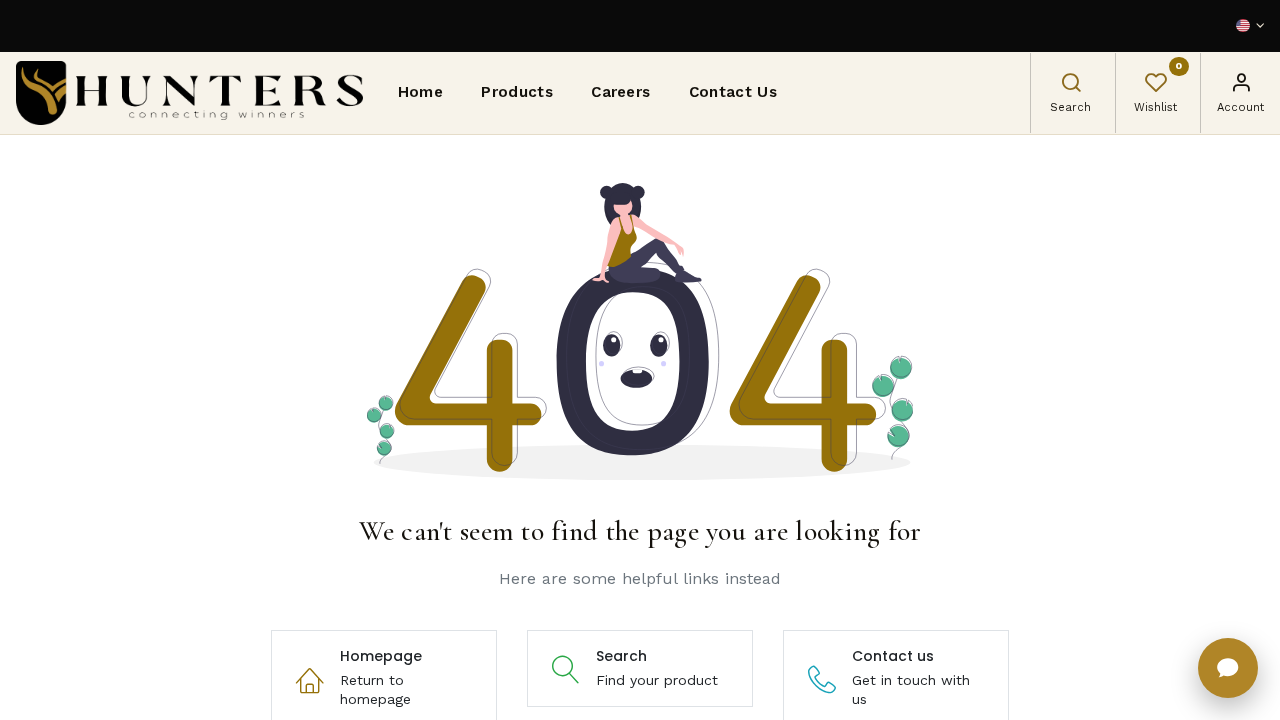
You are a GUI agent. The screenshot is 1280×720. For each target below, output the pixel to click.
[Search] (1071, 85)
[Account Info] (1241, 85)
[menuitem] (421, 93)
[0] (1156, 85)
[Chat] (1228, 668)
